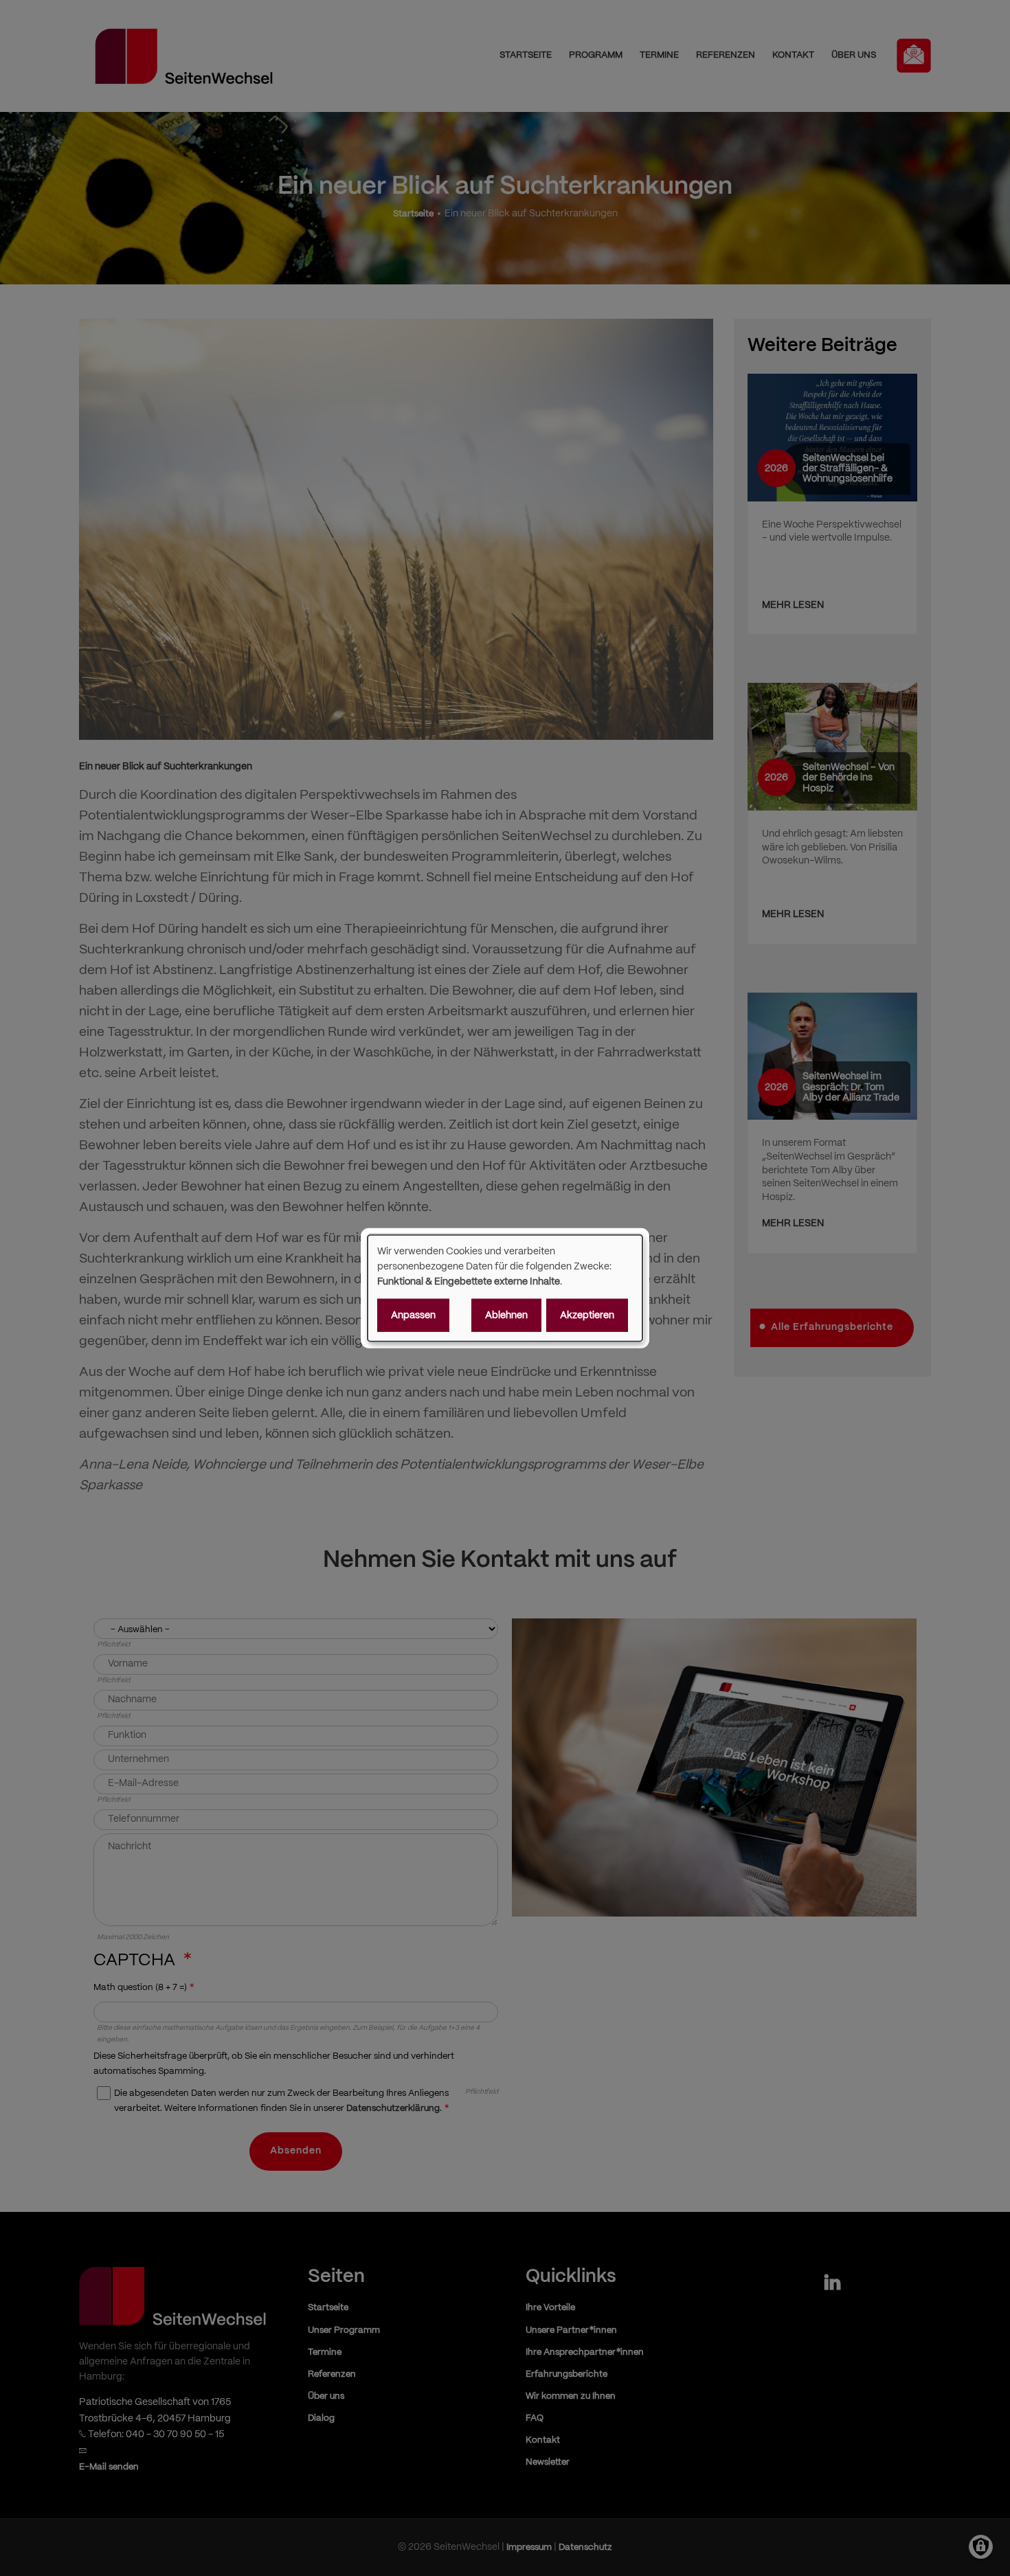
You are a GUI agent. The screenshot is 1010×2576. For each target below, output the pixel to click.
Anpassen (413, 1315)
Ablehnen (506, 1315)
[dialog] (505, 1288)
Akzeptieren (587, 1315)
